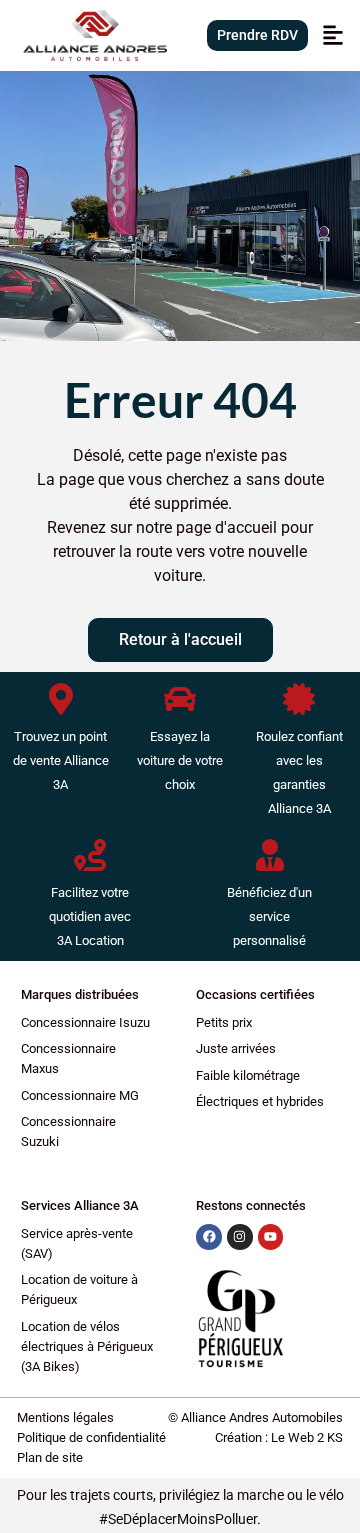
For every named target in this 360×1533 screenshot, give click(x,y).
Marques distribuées (80, 994)
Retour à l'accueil (180, 639)
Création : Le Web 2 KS (279, 1437)
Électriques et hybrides (260, 1101)
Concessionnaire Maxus (68, 1058)
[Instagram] (240, 1237)
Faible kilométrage (248, 1075)
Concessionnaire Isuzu (85, 1022)
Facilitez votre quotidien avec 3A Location (90, 916)
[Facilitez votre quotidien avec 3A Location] (90, 855)
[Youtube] (271, 1237)
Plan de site (50, 1457)
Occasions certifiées (255, 994)
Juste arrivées (236, 1048)
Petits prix (224, 1022)
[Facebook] (209, 1237)
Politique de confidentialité (91, 1437)
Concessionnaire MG (80, 1095)
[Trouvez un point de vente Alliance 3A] (61, 699)
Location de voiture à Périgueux (79, 1289)
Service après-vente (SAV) (77, 1243)
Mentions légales (65, 1417)
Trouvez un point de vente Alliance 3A (61, 760)
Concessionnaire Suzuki (68, 1131)
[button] (332, 35)
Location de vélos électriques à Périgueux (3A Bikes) (87, 1346)
